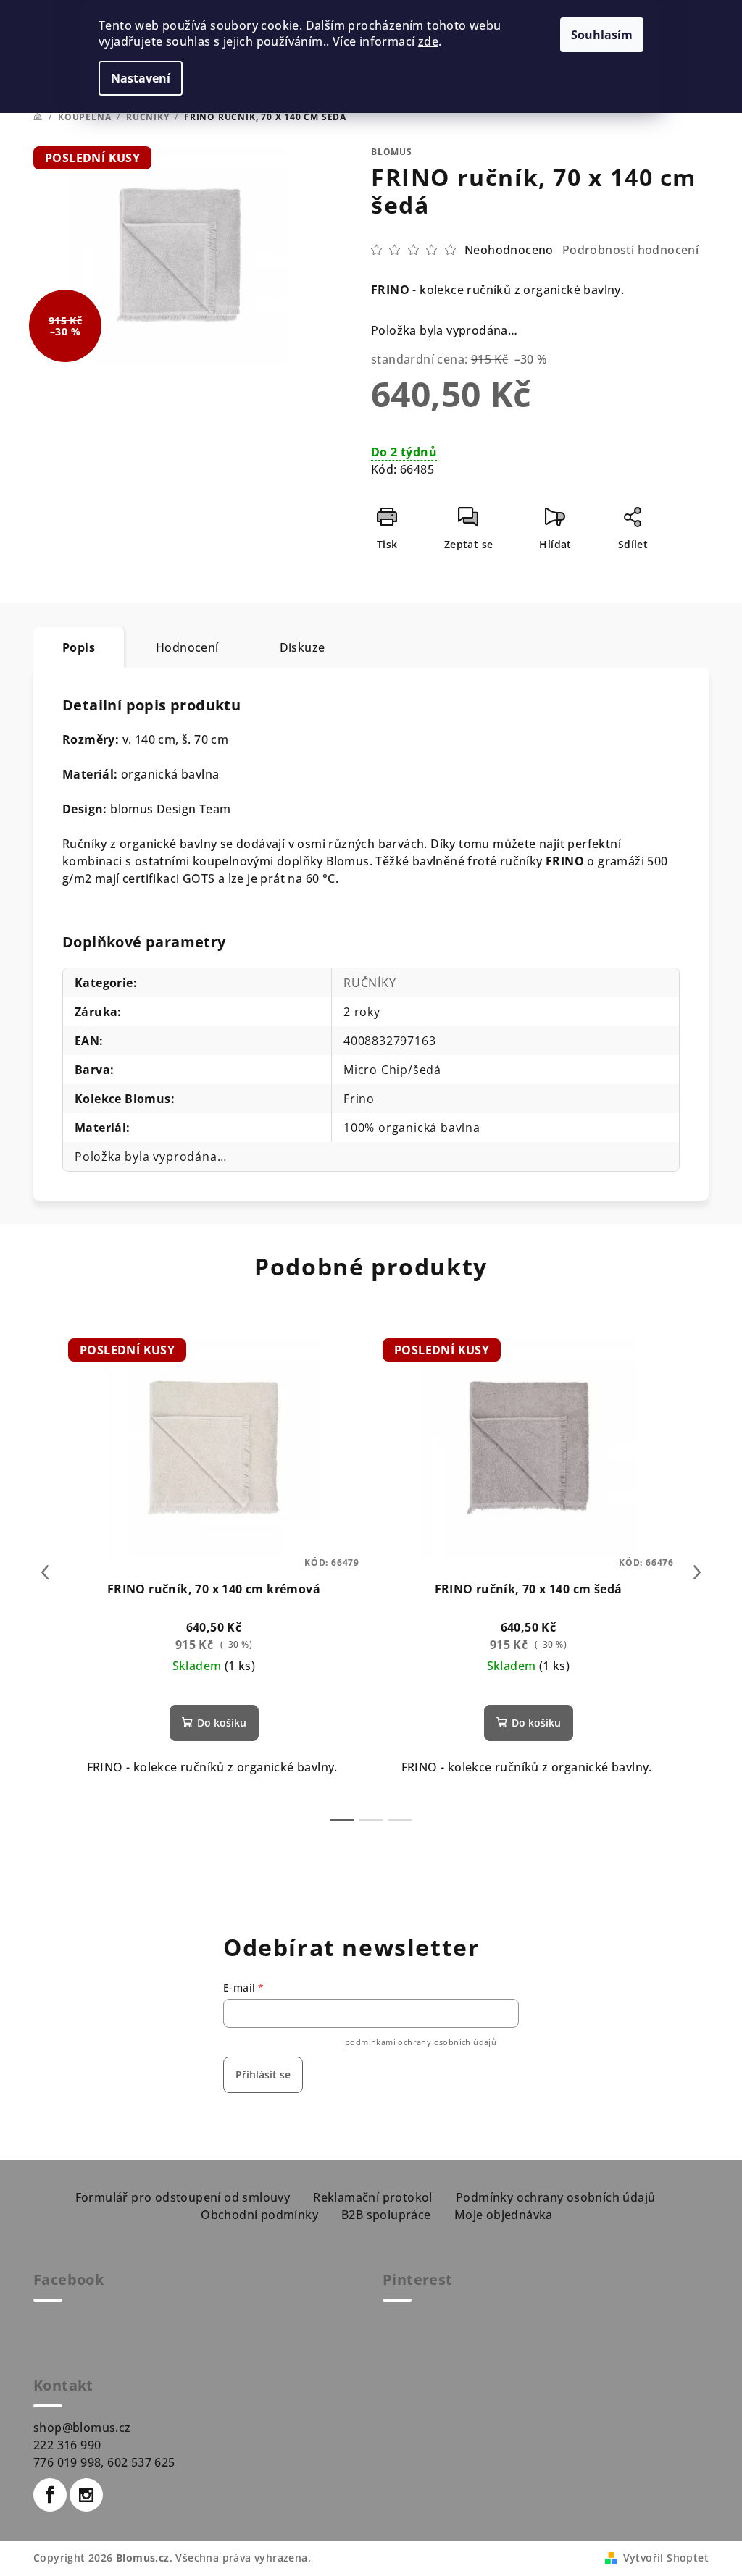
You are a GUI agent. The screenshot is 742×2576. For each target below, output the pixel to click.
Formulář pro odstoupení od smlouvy (183, 2197)
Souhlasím (602, 35)
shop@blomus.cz (82, 2428)
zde (428, 41)
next (697, 1572)
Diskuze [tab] (303, 647)
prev (45, 1572)
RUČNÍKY (370, 983)
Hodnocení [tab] (187, 647)
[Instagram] (86, 2495)
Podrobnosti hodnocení (630, 250)
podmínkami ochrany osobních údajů (421, 2042)
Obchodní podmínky (259, 2215)
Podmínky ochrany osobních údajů (555, 2197)
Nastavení (141, 78)
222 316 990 (67, 2445)
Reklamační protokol (373, 2197)
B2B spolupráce (386, 2215)
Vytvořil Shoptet (666, 2558)
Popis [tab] (79, 647)
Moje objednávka (504, 2215)
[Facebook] (50, 2495)
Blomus (392, 152)
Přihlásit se (263, 2074)
